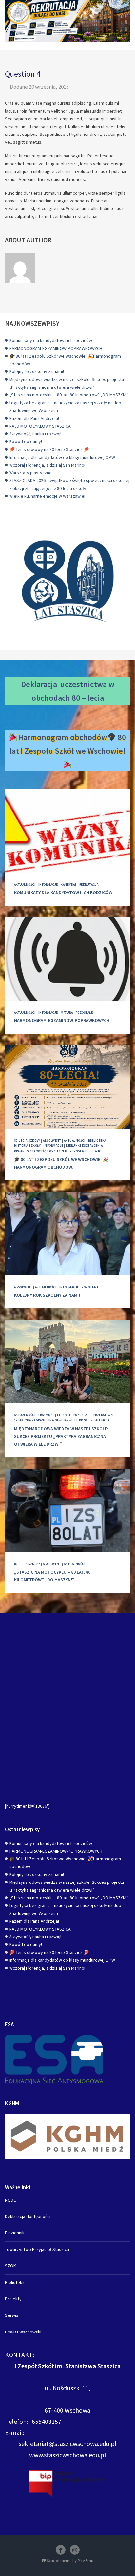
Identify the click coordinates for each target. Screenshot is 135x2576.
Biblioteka (97, 1140)
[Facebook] (61, 2550)
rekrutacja (89, 884)
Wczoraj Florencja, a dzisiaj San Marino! (47, 465)
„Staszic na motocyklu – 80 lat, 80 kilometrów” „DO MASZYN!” (69, 395)
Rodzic (96, 1151)
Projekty (13, 2299)
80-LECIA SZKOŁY (27, 1140)
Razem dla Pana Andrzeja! (34, 418)
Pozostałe (84, 1012)
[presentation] (67, 831)
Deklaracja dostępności (28, 2216)
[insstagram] (75, 2550)
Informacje (48, 884)
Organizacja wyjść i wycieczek (40, 1151)
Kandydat (68, 884)
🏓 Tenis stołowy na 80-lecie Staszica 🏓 (49, 449)
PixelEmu (86, 2560)
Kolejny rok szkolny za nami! (37, 371)
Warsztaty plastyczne (30, 473)
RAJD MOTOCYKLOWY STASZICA (40, 426)
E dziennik (15, 2233)
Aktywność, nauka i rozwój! (35, 434)
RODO (11, 2200)
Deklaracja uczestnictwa (64, 684)
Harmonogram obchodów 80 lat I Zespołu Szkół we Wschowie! (68, 744)
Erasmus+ (46, 1415)
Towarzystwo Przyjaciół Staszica (37, 2249)
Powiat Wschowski (23, 2332)
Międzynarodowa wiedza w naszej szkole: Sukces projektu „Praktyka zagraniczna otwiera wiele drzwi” (61, 1436)
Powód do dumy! (26, 441)
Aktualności (25, 884)
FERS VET (64, 1415)
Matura (67, 1012)
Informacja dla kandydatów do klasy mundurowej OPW (62, 457)
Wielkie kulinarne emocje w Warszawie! (47, 496)
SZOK (10, 2266)
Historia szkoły (27, 1146)
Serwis (12, 2315)
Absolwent (52, 1140)
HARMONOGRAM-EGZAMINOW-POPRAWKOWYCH (56, 348)
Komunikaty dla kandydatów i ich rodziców (51, 340)
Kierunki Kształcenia (84, 1146)
